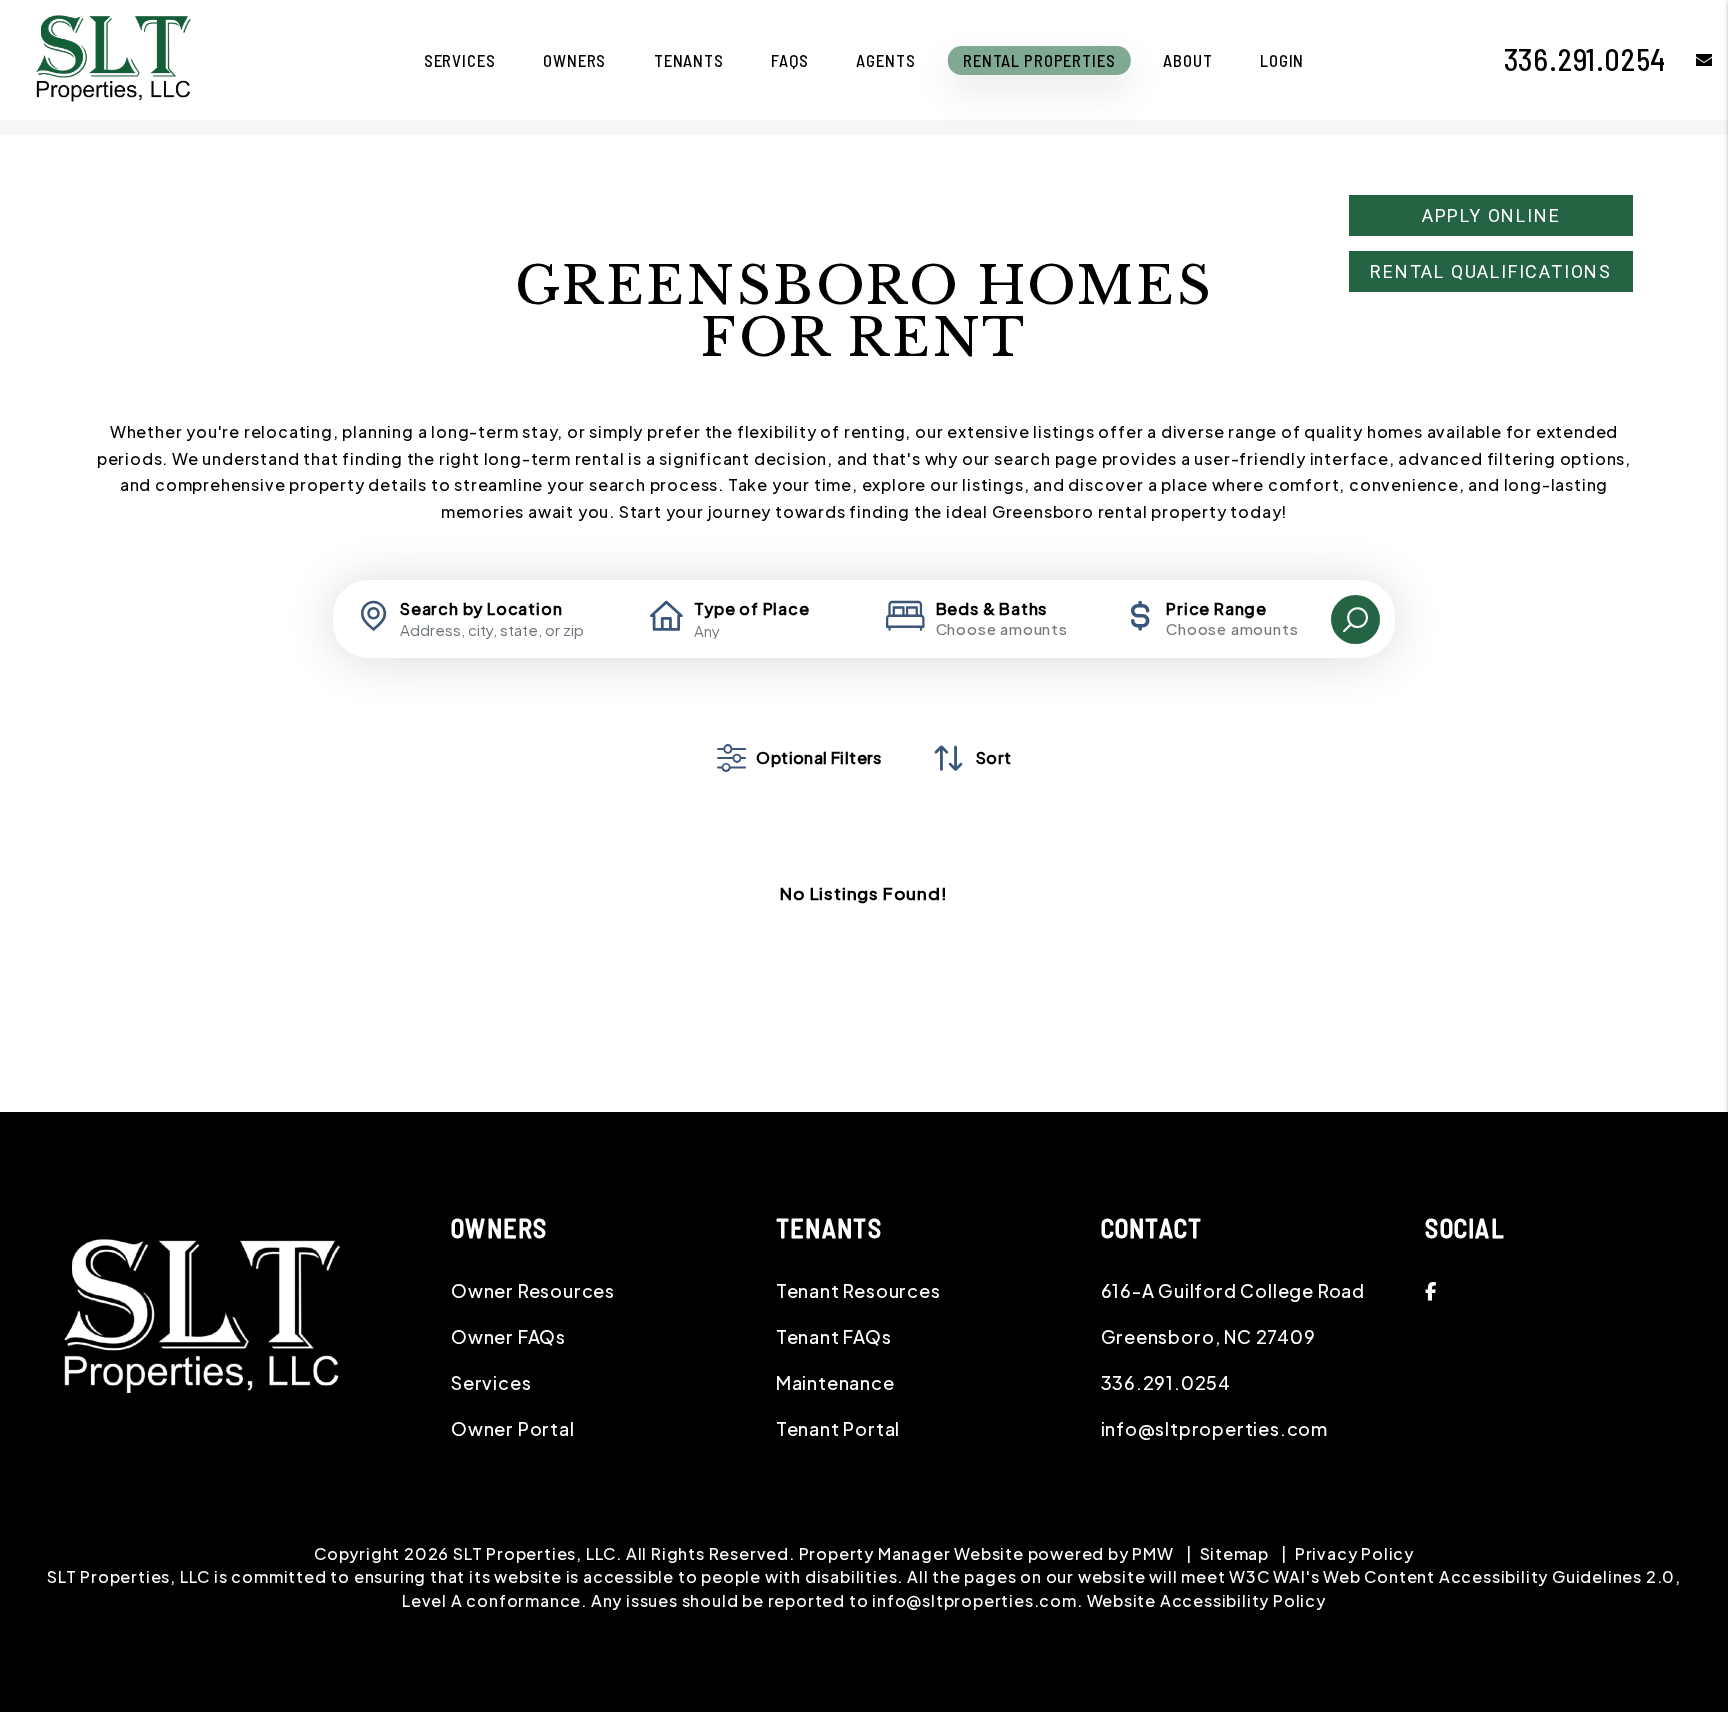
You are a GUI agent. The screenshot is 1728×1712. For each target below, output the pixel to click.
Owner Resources (533, 1290)
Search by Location (481, 609)
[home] (113, 57)
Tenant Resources (858, 1290)
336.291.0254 (1585, 59)
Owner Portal (513, 1428)
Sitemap (1235, 1553)
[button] (1689, 59)
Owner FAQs (508, 1336)
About (1187, 60)
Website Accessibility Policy (1206, 1600)
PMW (1152, 1553)
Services (460, 60)
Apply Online (1491, 215)
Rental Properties (1039, 60)
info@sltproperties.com (1215, 1428)
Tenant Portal (838, 1428)
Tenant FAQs (834, 1336)
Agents (885, 60)
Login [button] (1282, 60)
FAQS (789, 60)
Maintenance (835, 1382)
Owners (574, 60)
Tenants (689, 60)
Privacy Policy (1354, 1553)
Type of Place (751, 609)
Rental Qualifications (1491, 271)
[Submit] (1355, 619)
